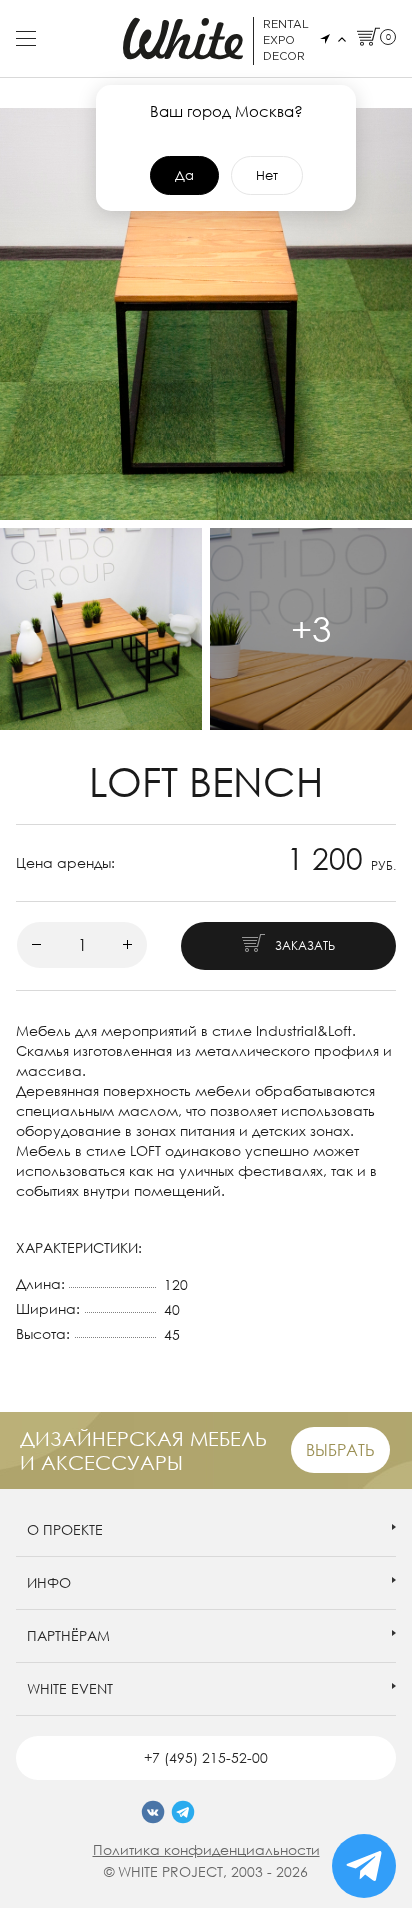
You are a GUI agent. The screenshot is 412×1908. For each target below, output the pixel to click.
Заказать (305, 945)
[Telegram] (183, 1812)
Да (184, 175)
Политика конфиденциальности (206, 1849)
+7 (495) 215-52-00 (206, 1757)
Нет (267, 175)
